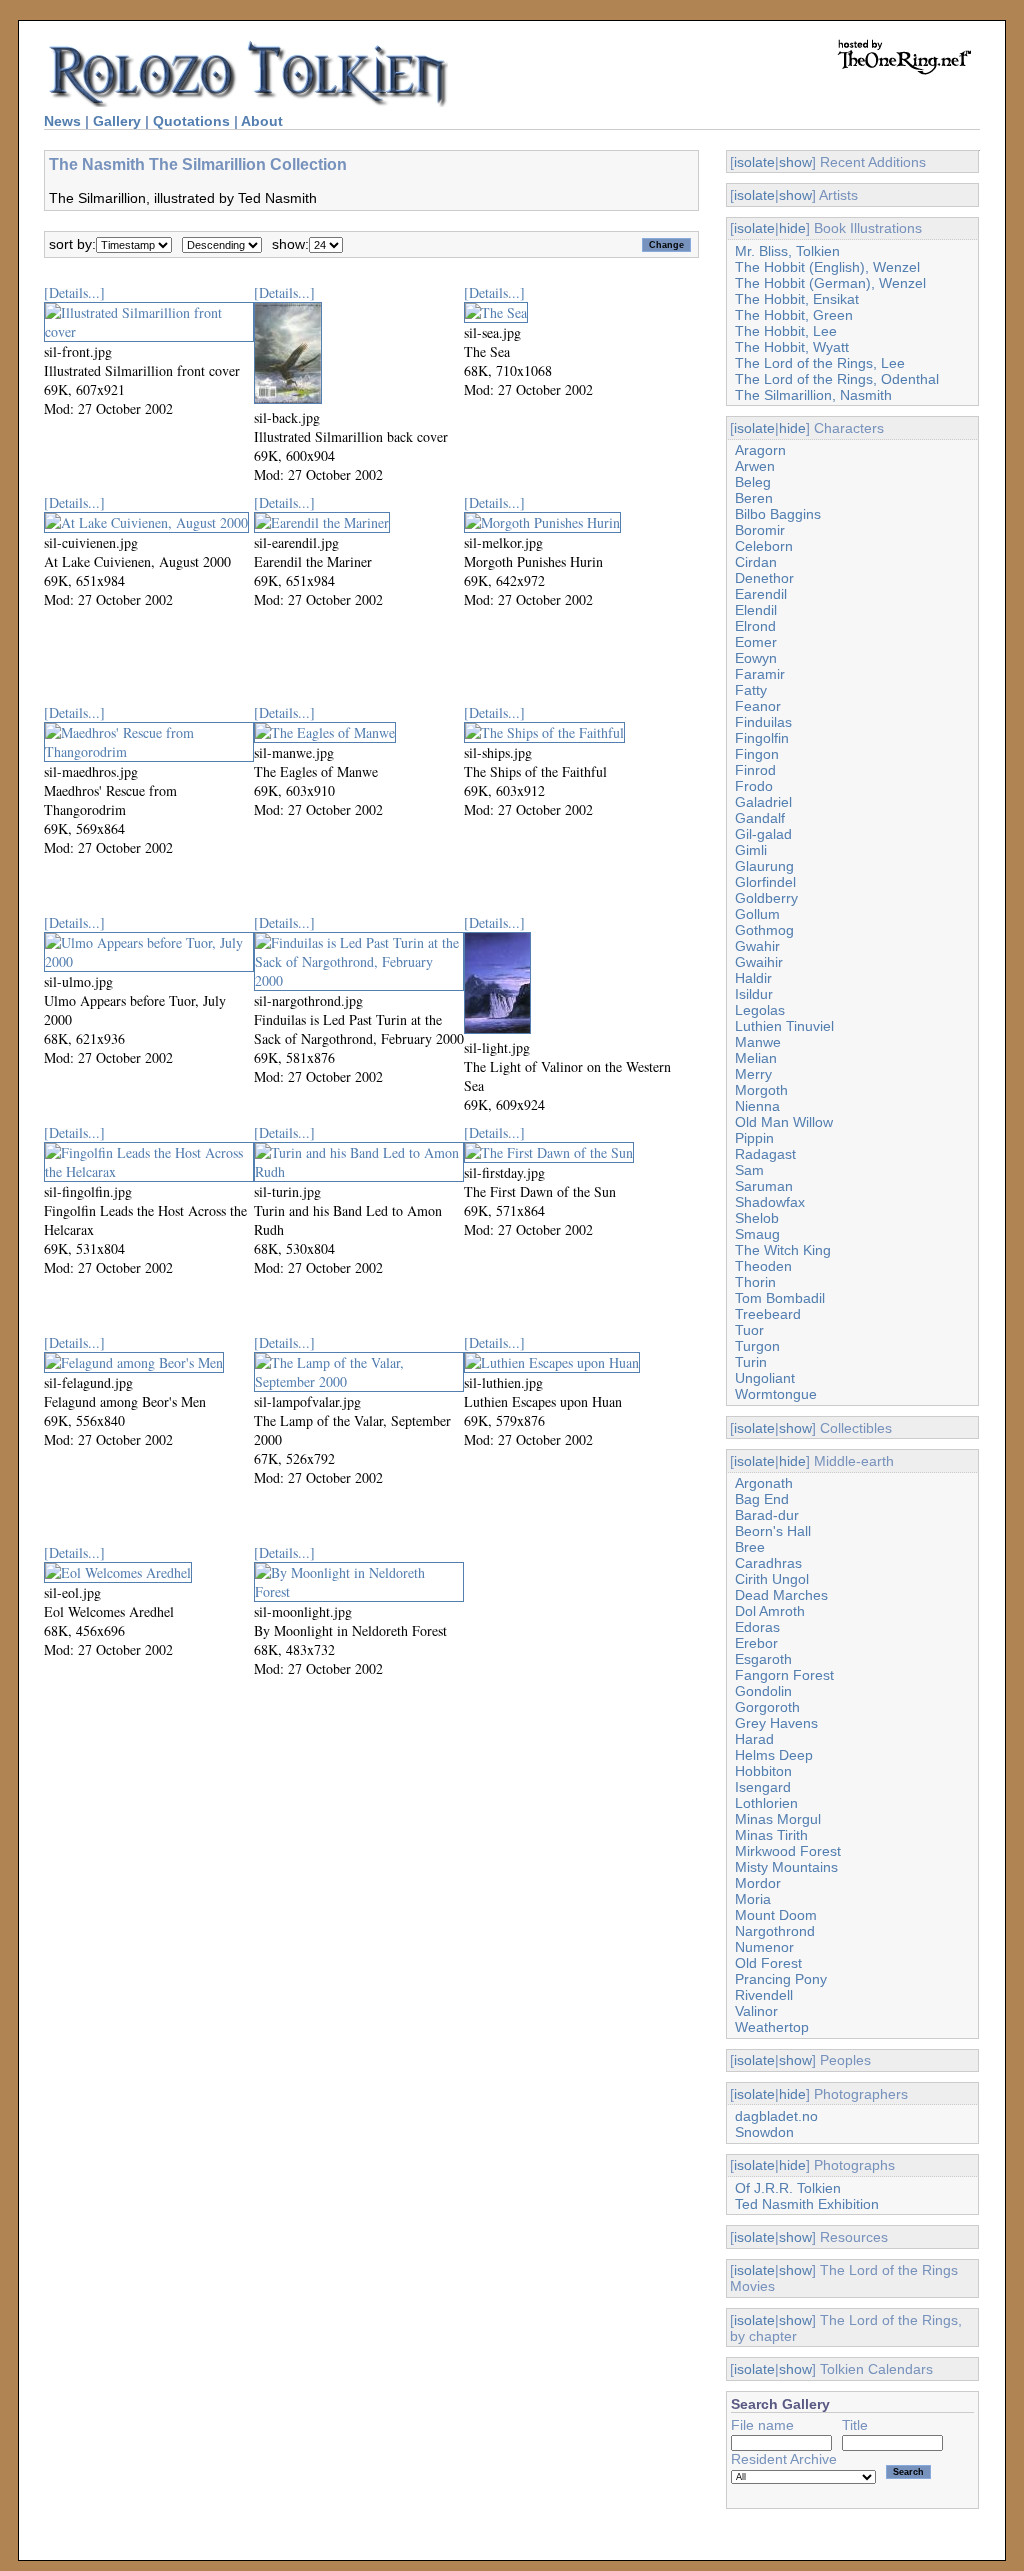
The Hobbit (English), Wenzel (827, 267)
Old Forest (768, 1963)
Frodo (754, 786)
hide (792, 228)
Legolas (760, 1010)
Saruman (764, 1186)
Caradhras (768, 1563)
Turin (751, 1362)
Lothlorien (766, 1803)
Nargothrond (775, 1931)
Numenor (764, 1947)
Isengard (763, 1787)
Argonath (764, 1483)
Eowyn (756, 658)
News (62, 121)
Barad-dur (767, 1515)
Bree (750, 1547)
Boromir (760, 530)
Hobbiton (763, 1771)
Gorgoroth (767, 1707)
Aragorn (760, 450)
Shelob (757, 1218)
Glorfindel (765, 882)
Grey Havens (776, 1723)
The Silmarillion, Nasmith (813, 395)
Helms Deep (774, 1755)
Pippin (754, 1138)
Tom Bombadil (780, 1298)
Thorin (755, 1282)
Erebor (756, 1643)
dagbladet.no (776, 2116)
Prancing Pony (781, 1979)
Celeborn (764, 546)
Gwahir (757, 946)
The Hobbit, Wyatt (792, 347)
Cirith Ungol (772, 1579)
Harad (754, 1739)
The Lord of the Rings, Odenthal (837, 379)
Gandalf (760, 818)
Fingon (757, 754)
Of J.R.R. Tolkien (788, 2188)
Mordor (758, 1883)
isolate (754, 162)
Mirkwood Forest (788, 1851)
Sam (749, 1170)
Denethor (764, 578)
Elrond (755, 626)
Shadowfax (770, 1202)
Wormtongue (776, 1394)
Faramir (760, 674)
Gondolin (763, 1691)
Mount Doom (776, 1915)
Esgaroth (763, 1659)
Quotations (191, 121)
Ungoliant (765, 1378)
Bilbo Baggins (778, 514)
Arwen (755, 466)
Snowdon (764, 2132)
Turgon (757, 1346)
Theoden (763, 1266)
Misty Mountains (786, 1867)
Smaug (757, 1234)
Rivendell (764, 1995)
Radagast (765, 1154)
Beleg (753, 482)
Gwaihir (759, 962)
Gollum (757, 914)
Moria (753, 1899)
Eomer (756, 642)
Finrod (755, 770)
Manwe (758, 1042)
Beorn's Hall (773, 1531)
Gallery (117, 121)
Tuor (749, 1330)
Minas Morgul (778, 1819)
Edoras (757, 1627)
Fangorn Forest (784, 1675)
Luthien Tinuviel (784, 1026)
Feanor (758, 706)
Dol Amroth (770, 1611)
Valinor (756, 2011)
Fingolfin (762, 738)
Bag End (762, 1499)
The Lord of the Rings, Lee (820, 363)
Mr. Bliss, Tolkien (787, 251)
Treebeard (768, 1314)
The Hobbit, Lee (786, 331)
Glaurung (764, 866)
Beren (754, 498)
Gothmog (764, 930)
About (262, 121)
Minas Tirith (771, 1835)
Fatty (751, 690)
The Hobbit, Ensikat (797, 299)
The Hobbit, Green (794, 315)
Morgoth (761, 1090)
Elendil (756, 610)
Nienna (757, 1106)
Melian (756, 1058)
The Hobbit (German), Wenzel (830, 283)
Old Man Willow (784, 1122)
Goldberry (766, 898)
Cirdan (756, 562)
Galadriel (763, 802)
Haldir (753, 978)
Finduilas (763, 722)
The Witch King (783, 1250)
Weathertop (772, 2027)
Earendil (761, 594)
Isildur (754, 994)
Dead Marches (781, 1595)
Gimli (751, 850)
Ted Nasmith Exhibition (807, 2204)
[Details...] (74, 292)
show (795, 162)
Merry (753, 1074)
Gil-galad (763, 834)
